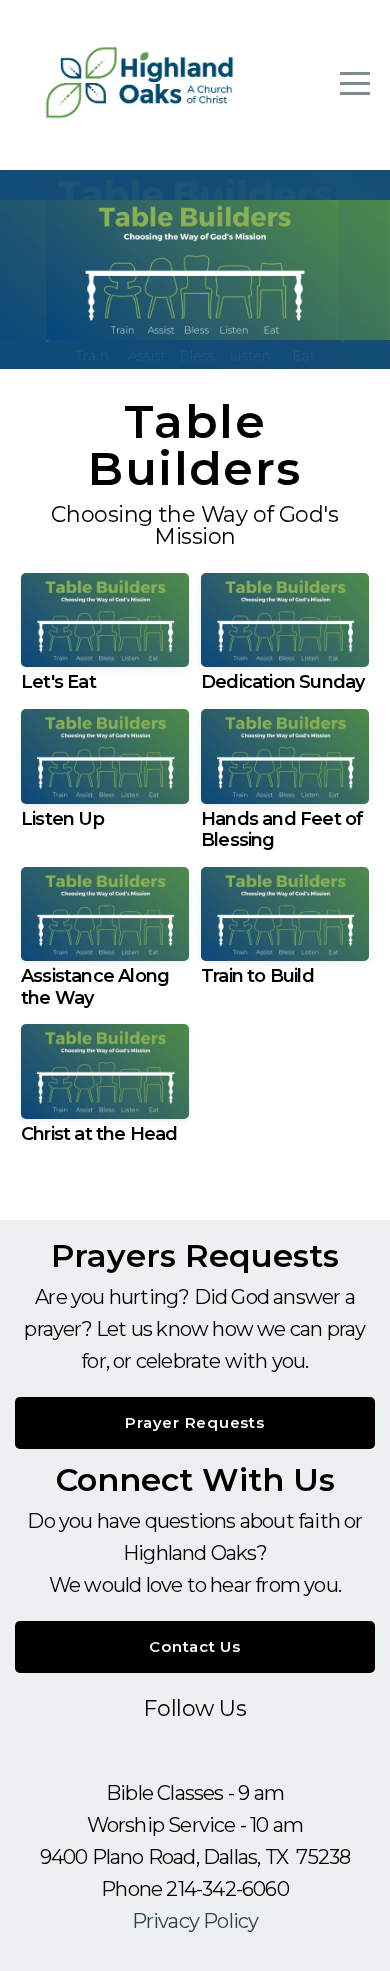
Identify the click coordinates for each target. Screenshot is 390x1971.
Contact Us (195, 1646)
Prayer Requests (194, 1422)
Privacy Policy (195, 1921)
